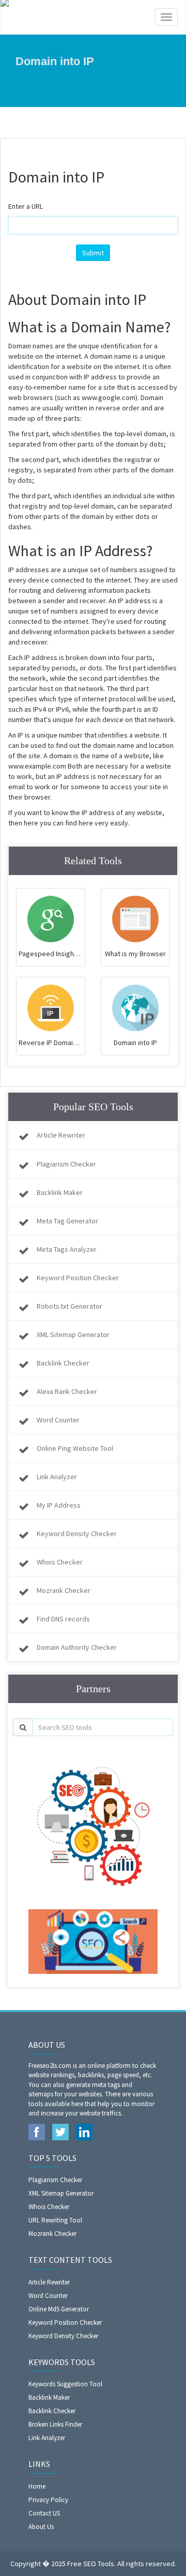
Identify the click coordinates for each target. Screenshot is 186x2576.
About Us (41, 2527)
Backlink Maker (60, 1192)
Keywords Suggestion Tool (65, 2384)
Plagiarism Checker (66, 1164)
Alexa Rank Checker (67, 1391)
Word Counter (58, 1420)
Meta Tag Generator (67, 1221)
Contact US (44, 2513)
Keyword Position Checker (78, 1278)
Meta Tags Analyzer (67, 1249)
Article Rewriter (61, 1135)
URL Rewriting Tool (55, 2220)
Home (37, 2486)
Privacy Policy (48, 2500)
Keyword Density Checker (77, 1534)
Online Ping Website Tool (75, 1448)
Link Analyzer (57, 1477)
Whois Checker (60, 1562)
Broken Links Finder (55, 2424)
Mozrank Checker (64, 1590)
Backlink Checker (63, 1363)
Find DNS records (63, 1619)
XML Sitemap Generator (73, 1335)
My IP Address (59, 1505)
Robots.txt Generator (69, 1306)
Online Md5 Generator (59, 2309)
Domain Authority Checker (77, 1647)
